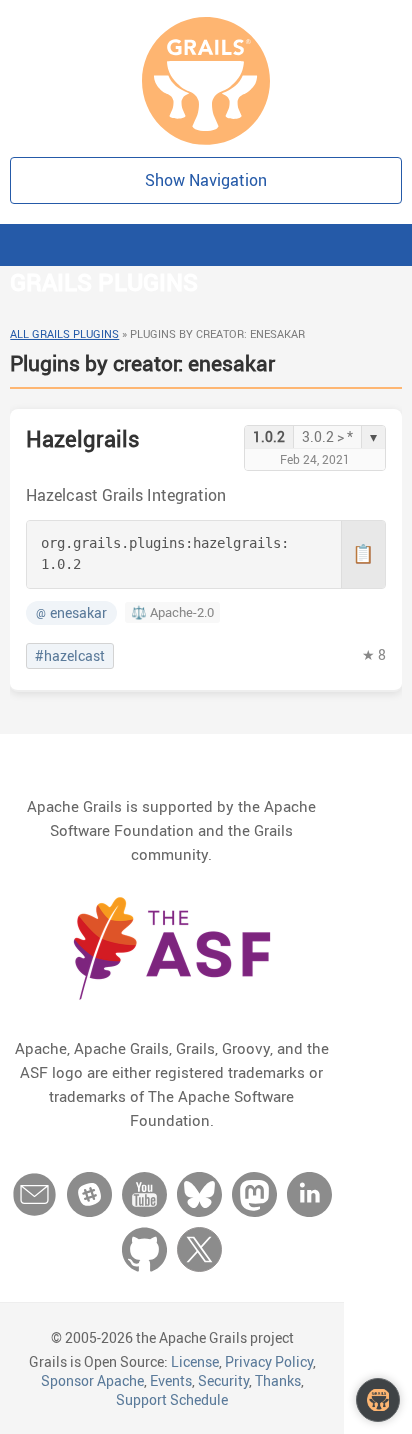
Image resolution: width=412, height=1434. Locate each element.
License (195, 1361)
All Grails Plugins (64, 333)
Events (171, 1380)
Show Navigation (206, 180)
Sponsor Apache (92, 1380)
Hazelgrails (83, 438)
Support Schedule (172, 1399)
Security (223, 1380)
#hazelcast (70, 656)
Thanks (278, 1380)
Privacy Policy (269, 1361)
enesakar (71, 613)
